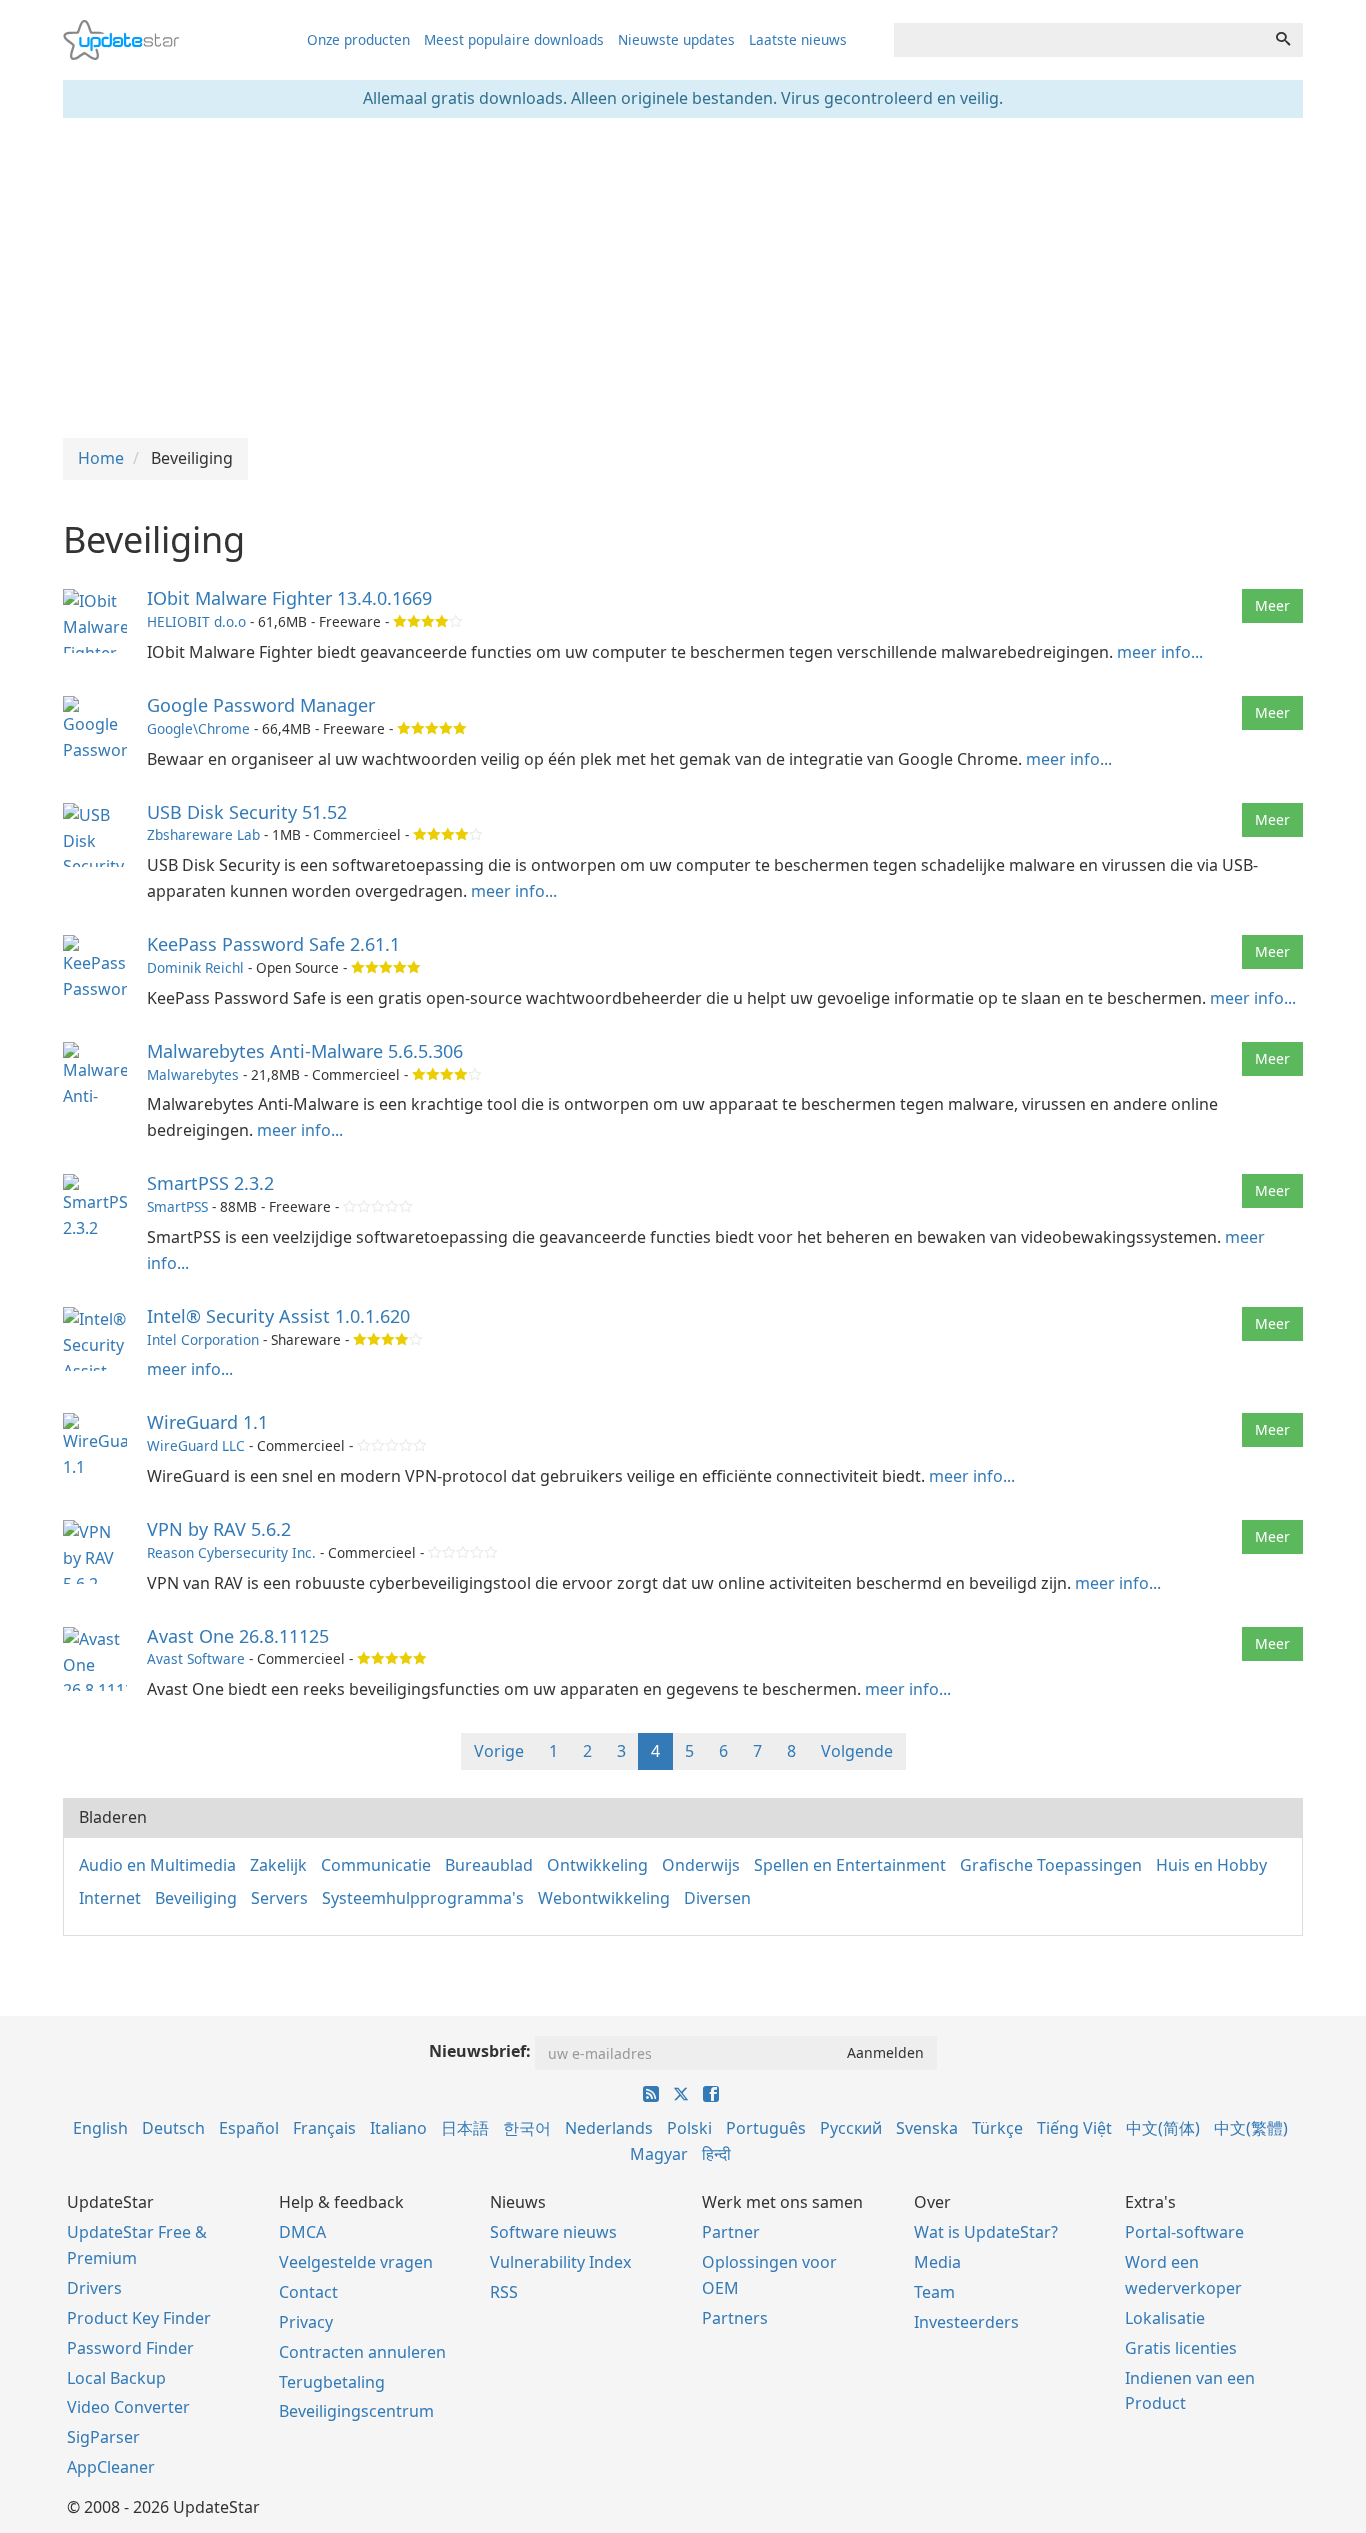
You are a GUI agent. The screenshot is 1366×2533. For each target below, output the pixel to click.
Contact (308, 2292)
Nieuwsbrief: (480, 2051)
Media (937, 2262)
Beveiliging (196, 1898)
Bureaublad (489, 1865)
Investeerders (966, 2322)
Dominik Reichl (195, 967)
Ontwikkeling (597, 1865)
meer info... (1160, 652)
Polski (689, 2128)
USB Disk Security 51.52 (247, 812)
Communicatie (376, 1865)
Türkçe (997, 2128)
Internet (110, 1898)
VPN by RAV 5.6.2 (219, 1529)
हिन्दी (716, 2154)
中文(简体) (1163, 2128)
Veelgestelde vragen (356, 2262)
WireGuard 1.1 (207, 1422)
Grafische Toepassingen (1051, 1865)
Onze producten (358, 39)
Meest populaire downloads (514, 39)
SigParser (103, 2437)
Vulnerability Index (560, 2262)
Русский (851, 2128)
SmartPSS (177, 1206)
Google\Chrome (198, 728)
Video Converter (128, 2407)
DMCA (302, 2232)
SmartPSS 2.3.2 (210, 1183)
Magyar (659, 2154)
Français (324, 2128)
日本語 (465, 2128)
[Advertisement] (683, 278)
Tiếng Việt (1074, 2128)
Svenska (927, 2128)
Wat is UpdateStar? (986, 2232)
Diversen (717, 1898)
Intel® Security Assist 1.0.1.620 (278, 1316)
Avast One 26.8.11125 (238, 1636)
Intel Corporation (203, 1339)
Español (249, 2128)
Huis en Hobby (1211, 1865)
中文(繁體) (1251, 2128)
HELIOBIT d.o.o (196, 621)
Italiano (398, 2128)
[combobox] (1079, 40)
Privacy (306, 2322)
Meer (1272, 605)
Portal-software (1184, 2232)
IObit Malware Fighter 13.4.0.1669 (289, 598)
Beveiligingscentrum (356, 2411)
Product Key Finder (139, 2318)
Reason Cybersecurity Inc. (231, 1552)
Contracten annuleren (362, 2352)
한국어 (527, 2128)
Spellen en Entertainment (850, 1865)
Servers (279, 1898)
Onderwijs (701, 1865)
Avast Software (196, 1658)
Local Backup (116, 2378)
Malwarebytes (193, 1074)
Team (934, 2292)
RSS (504, 2292)
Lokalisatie (1165, 2318)
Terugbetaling (332, 2382)
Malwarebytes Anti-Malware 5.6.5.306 (305, 1051)
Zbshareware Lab (203, 834)
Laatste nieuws (798, 39)
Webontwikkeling (604, 1898)
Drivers (94, 2288)
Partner (731, 2232)
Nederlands (609, 2128)
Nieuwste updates (676, 39)
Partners (735, 2318)
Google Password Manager (261, 705)
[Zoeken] (1283, 40)
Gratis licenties (1181, 2348)
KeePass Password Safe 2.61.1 (273, 944)
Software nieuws (553, 2232)
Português (766, 2128)
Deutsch (173, 2128)
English (100, 2128)
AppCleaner (111, 2467)
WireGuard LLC (196, 1445)
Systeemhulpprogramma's (423, 1898)
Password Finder (130, 2348)
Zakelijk (278, 1865)
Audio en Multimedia (157, 1865)
